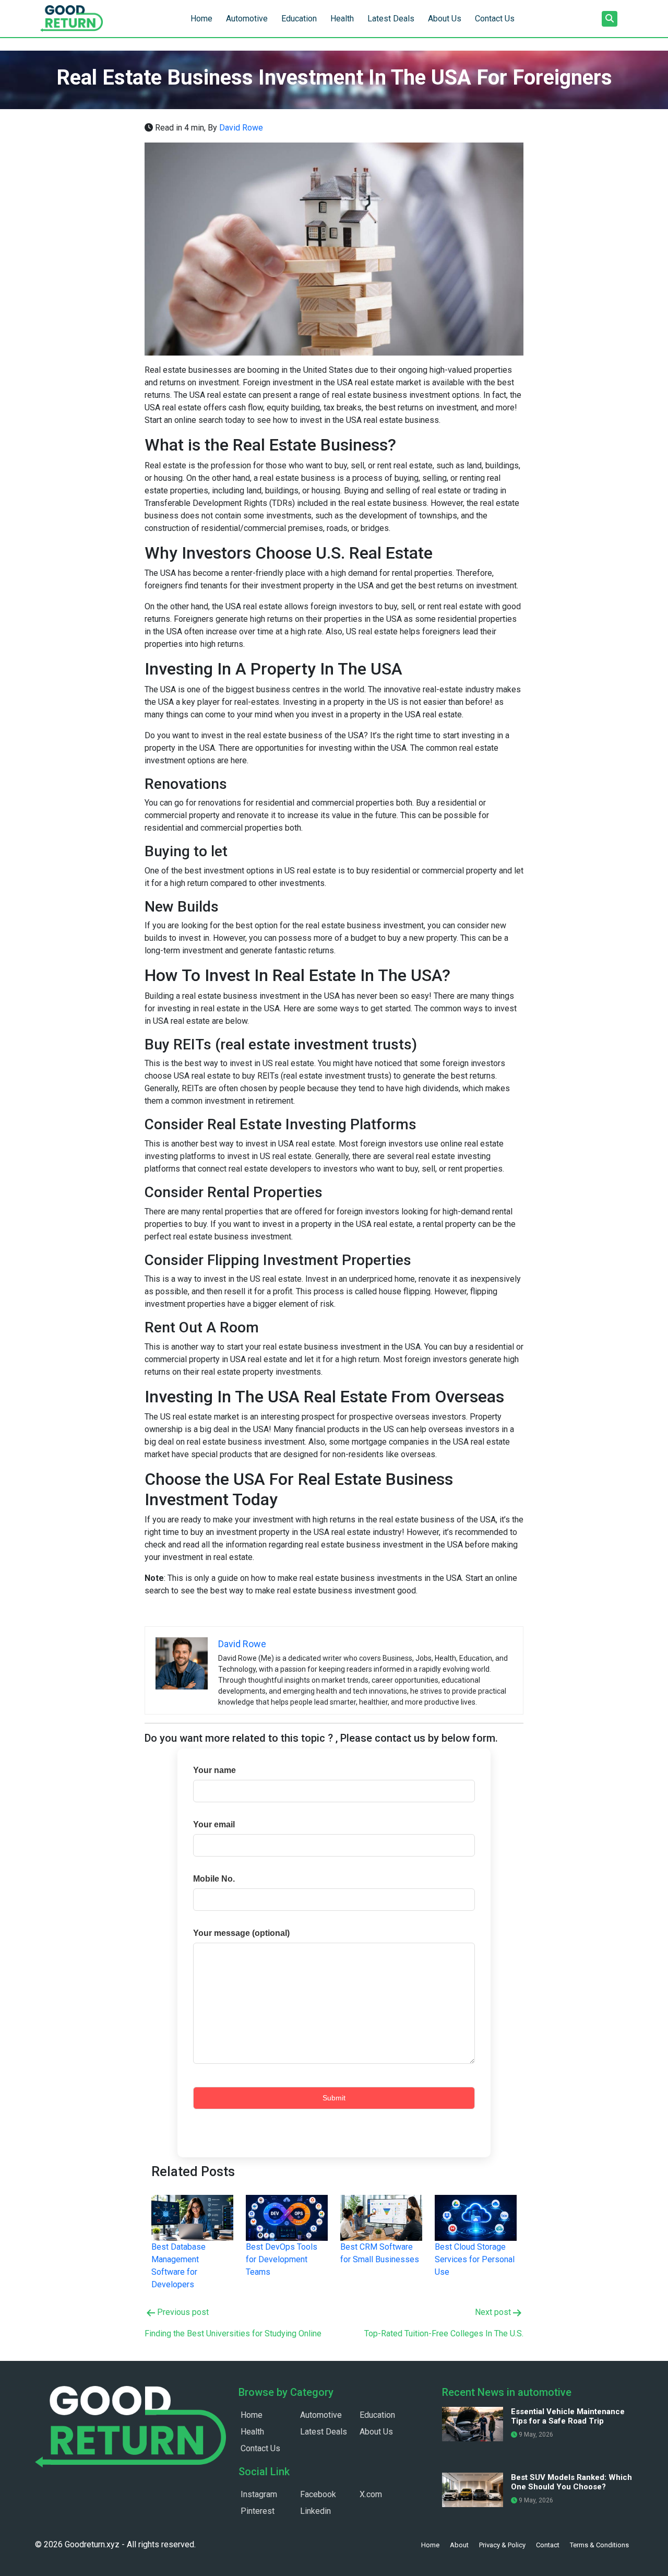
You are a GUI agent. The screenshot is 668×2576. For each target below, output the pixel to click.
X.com (371, 2494)
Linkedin (315, 2511)
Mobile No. (214, 1879)
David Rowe (241, 128)
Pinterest (258, 2511)
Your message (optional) (241, 1933)
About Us (445, 19)
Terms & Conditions (599, 2545)
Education (299, 19)
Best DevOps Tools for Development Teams (282, 2259)
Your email (214, 1824)
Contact (548, 2545)
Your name (214, 1770)
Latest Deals (391, 19)
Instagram (259, 2494)
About (459, 2545)
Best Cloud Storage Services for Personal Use (475, 2259)
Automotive (247, 19)
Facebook (318, 2494)
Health (342, 19)
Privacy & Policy (502, 2545)
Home (201, 19)
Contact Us (495, 19)
